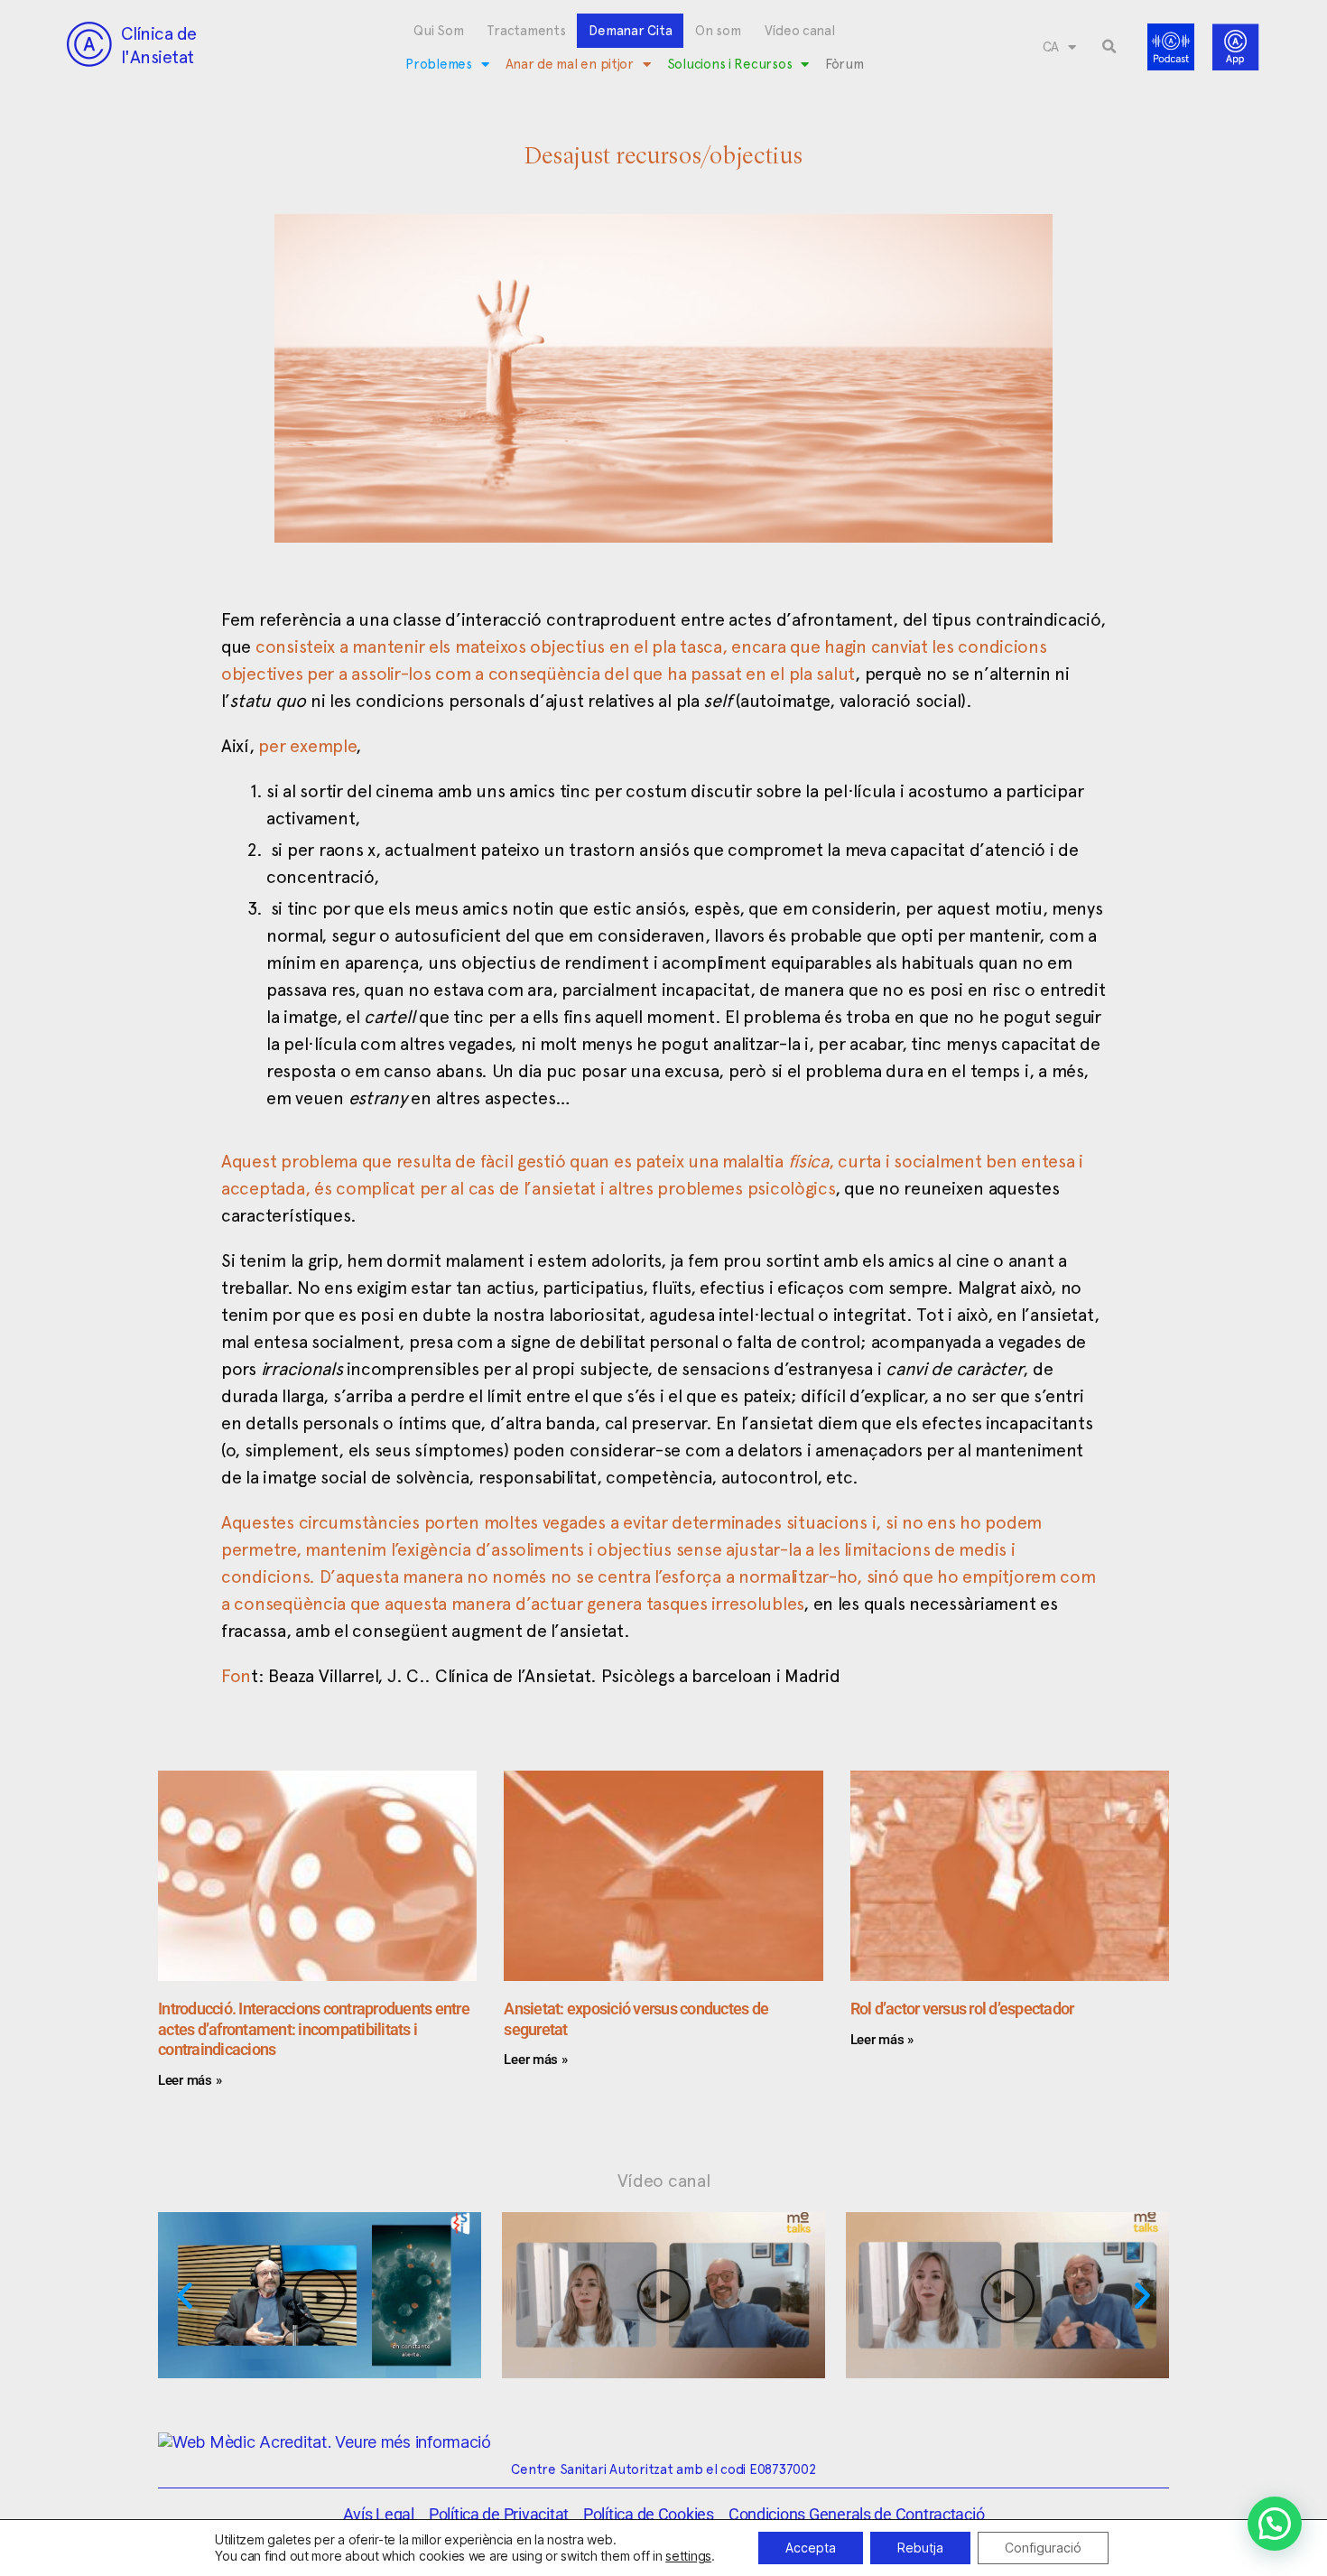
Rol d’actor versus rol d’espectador (962, 2009)
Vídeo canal (800, 31)
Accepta (811, 2548)
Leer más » (190, 2080)
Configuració (1043, 2548)
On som (718, 31)
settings (688, 2556)
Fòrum (844, 64)
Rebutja (920, 2548)
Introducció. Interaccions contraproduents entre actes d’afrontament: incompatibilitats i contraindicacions (314, 2029)
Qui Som (438, 31)
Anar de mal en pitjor (570, 64)
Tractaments (526, 31)
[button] (1109, 47)
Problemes (439, 64)
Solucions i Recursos (730, 64)
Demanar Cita (630, 31)
